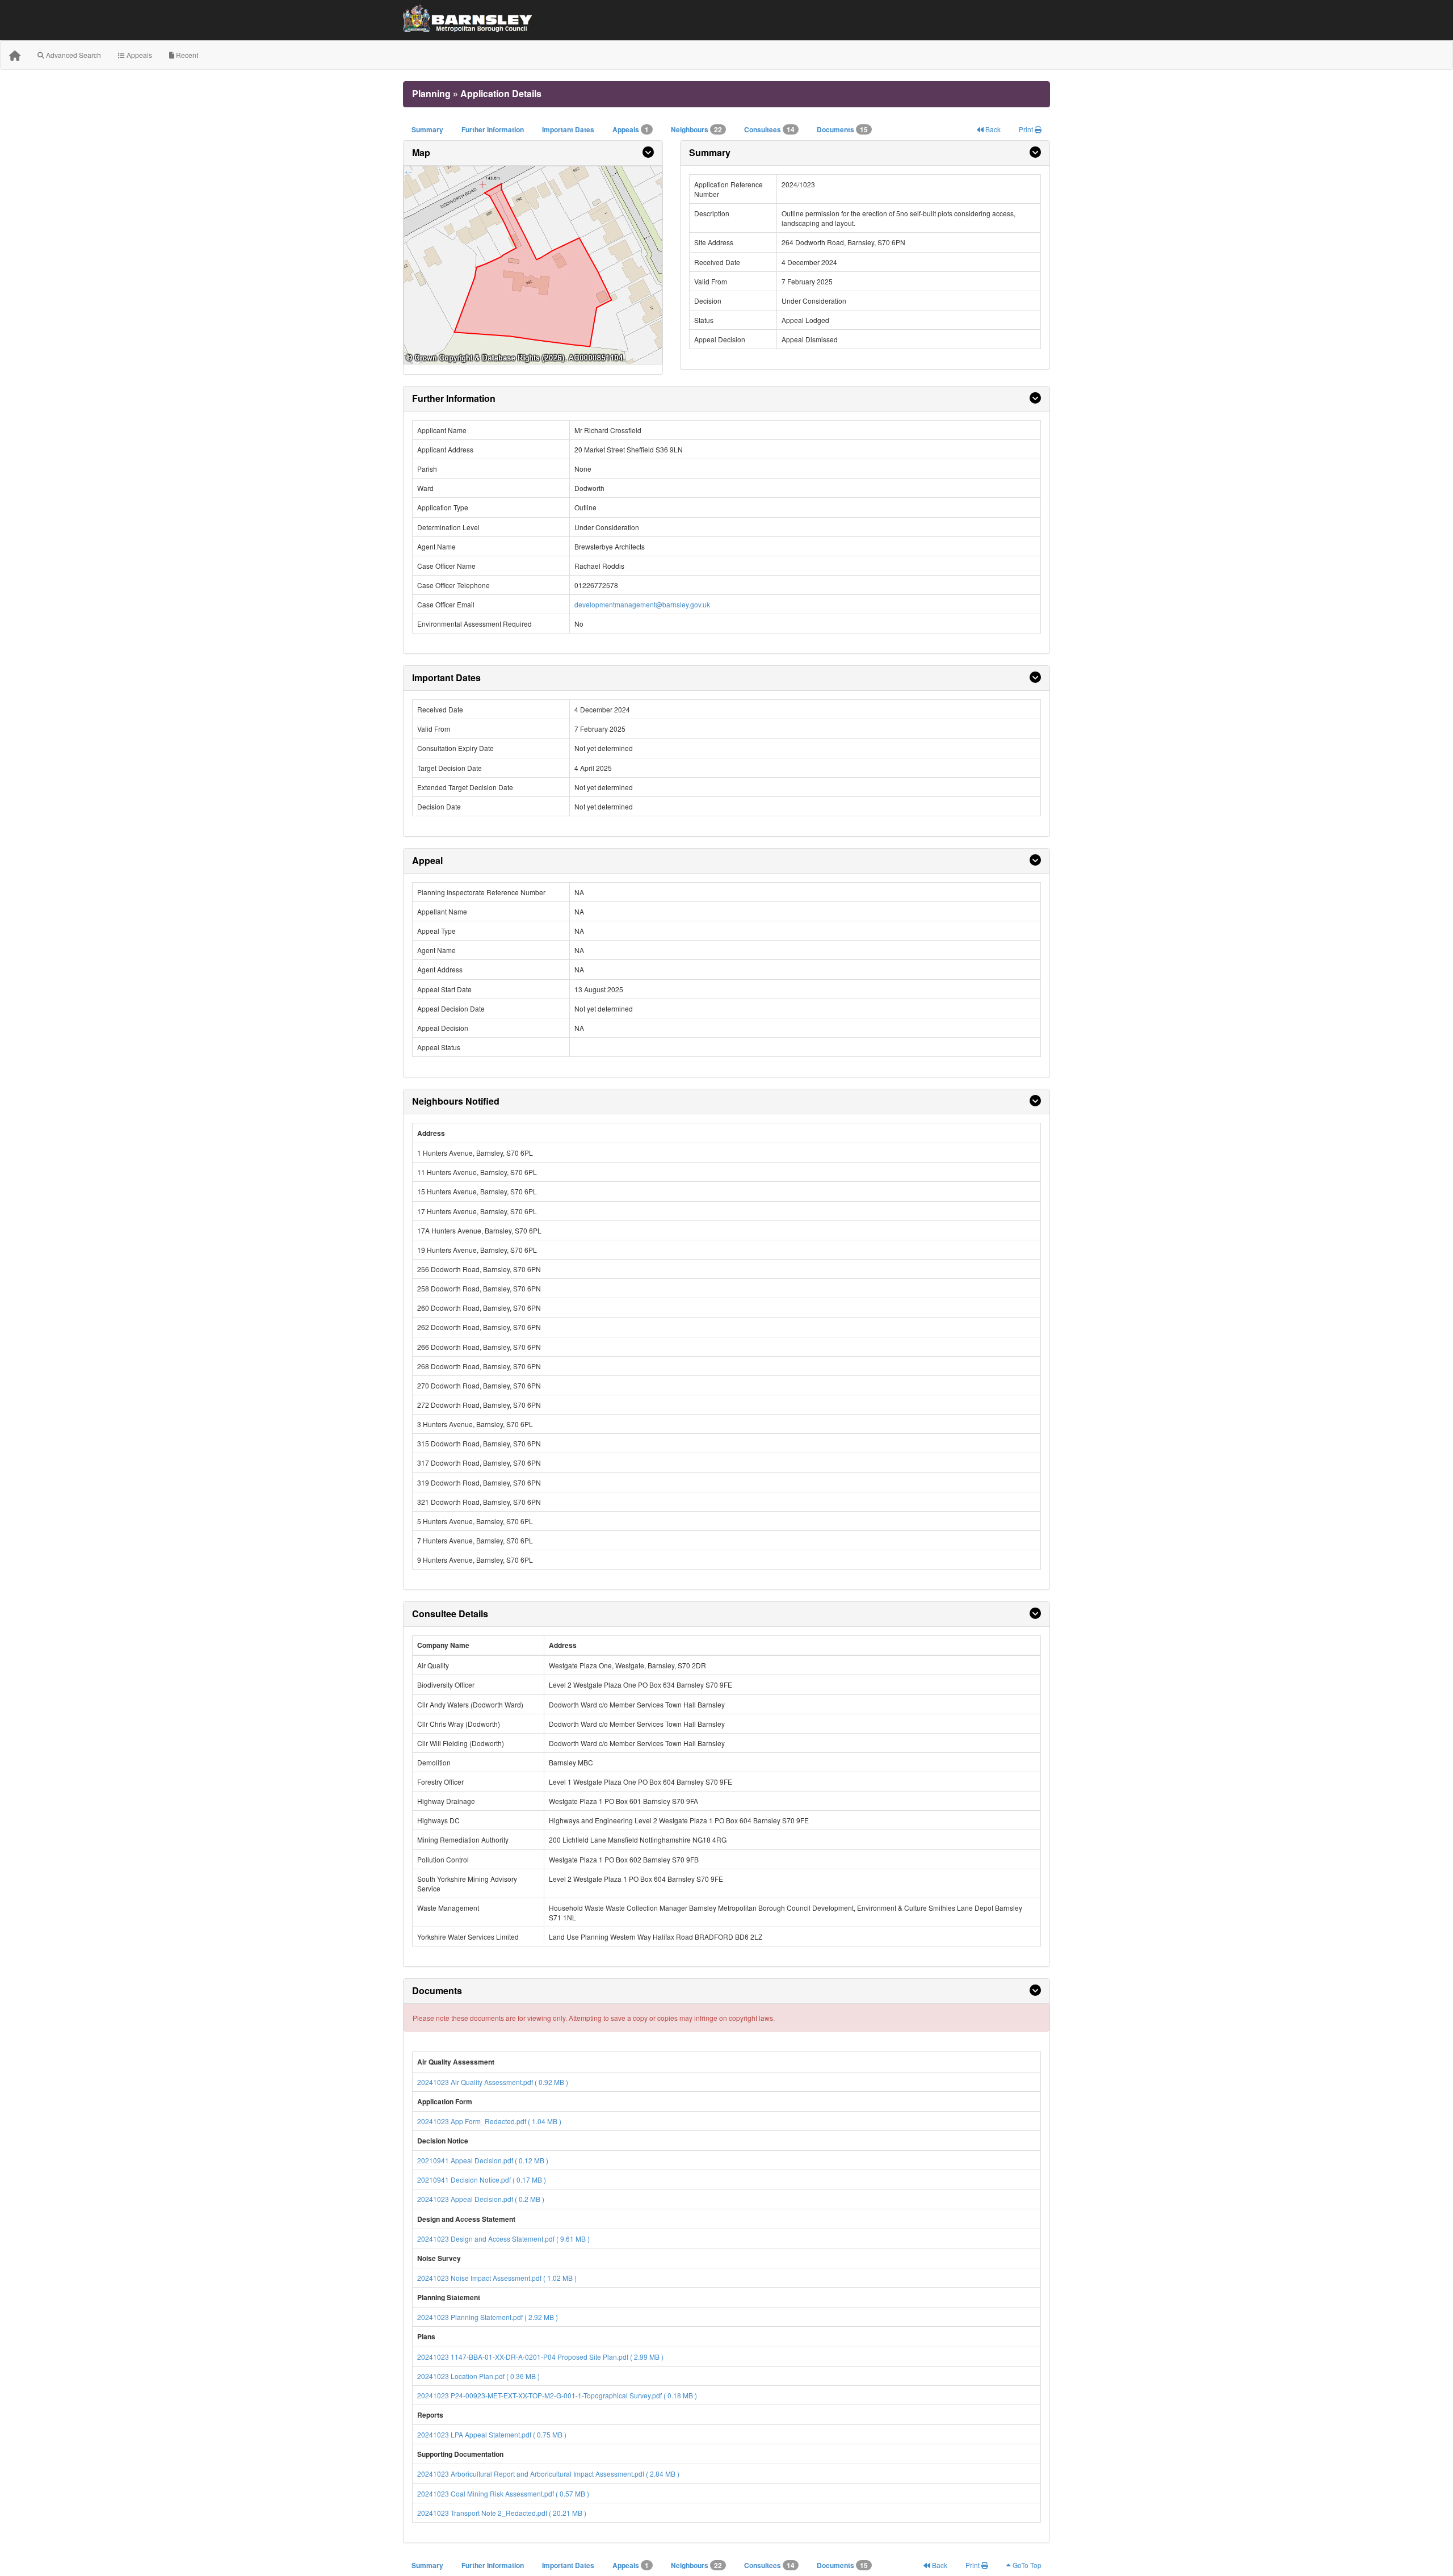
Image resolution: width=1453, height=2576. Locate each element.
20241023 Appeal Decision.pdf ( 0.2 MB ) (481, 2199)
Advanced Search (73, 55)
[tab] (533, 153)
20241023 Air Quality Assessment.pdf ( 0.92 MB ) (493, 2082)
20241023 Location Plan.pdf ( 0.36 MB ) (478, 2376)
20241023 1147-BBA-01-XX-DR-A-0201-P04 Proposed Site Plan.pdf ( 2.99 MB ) (540, 2357)
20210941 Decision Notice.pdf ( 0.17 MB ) (482, 2179)
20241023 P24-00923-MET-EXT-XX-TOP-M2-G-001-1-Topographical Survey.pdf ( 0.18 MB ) (557, 2395)
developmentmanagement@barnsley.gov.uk (642, 604)
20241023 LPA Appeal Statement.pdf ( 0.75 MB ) (492, 2434)
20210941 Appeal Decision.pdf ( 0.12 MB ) (483, 2160)
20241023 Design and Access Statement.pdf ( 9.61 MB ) (503, 2239)
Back (992, 129)
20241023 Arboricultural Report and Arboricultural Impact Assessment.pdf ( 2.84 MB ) (548, 2474)
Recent (186, 55)
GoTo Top (1026, 2565)
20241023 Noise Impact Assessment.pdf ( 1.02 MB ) (497, 2278)
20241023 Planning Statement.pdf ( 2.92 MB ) (488, 2317)
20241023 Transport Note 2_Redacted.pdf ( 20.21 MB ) (502, 2513)
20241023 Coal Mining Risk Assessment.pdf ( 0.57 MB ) (503, 2493)
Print (1027, 129)
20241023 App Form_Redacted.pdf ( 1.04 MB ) (489, 2121)
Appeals (138, 55)
